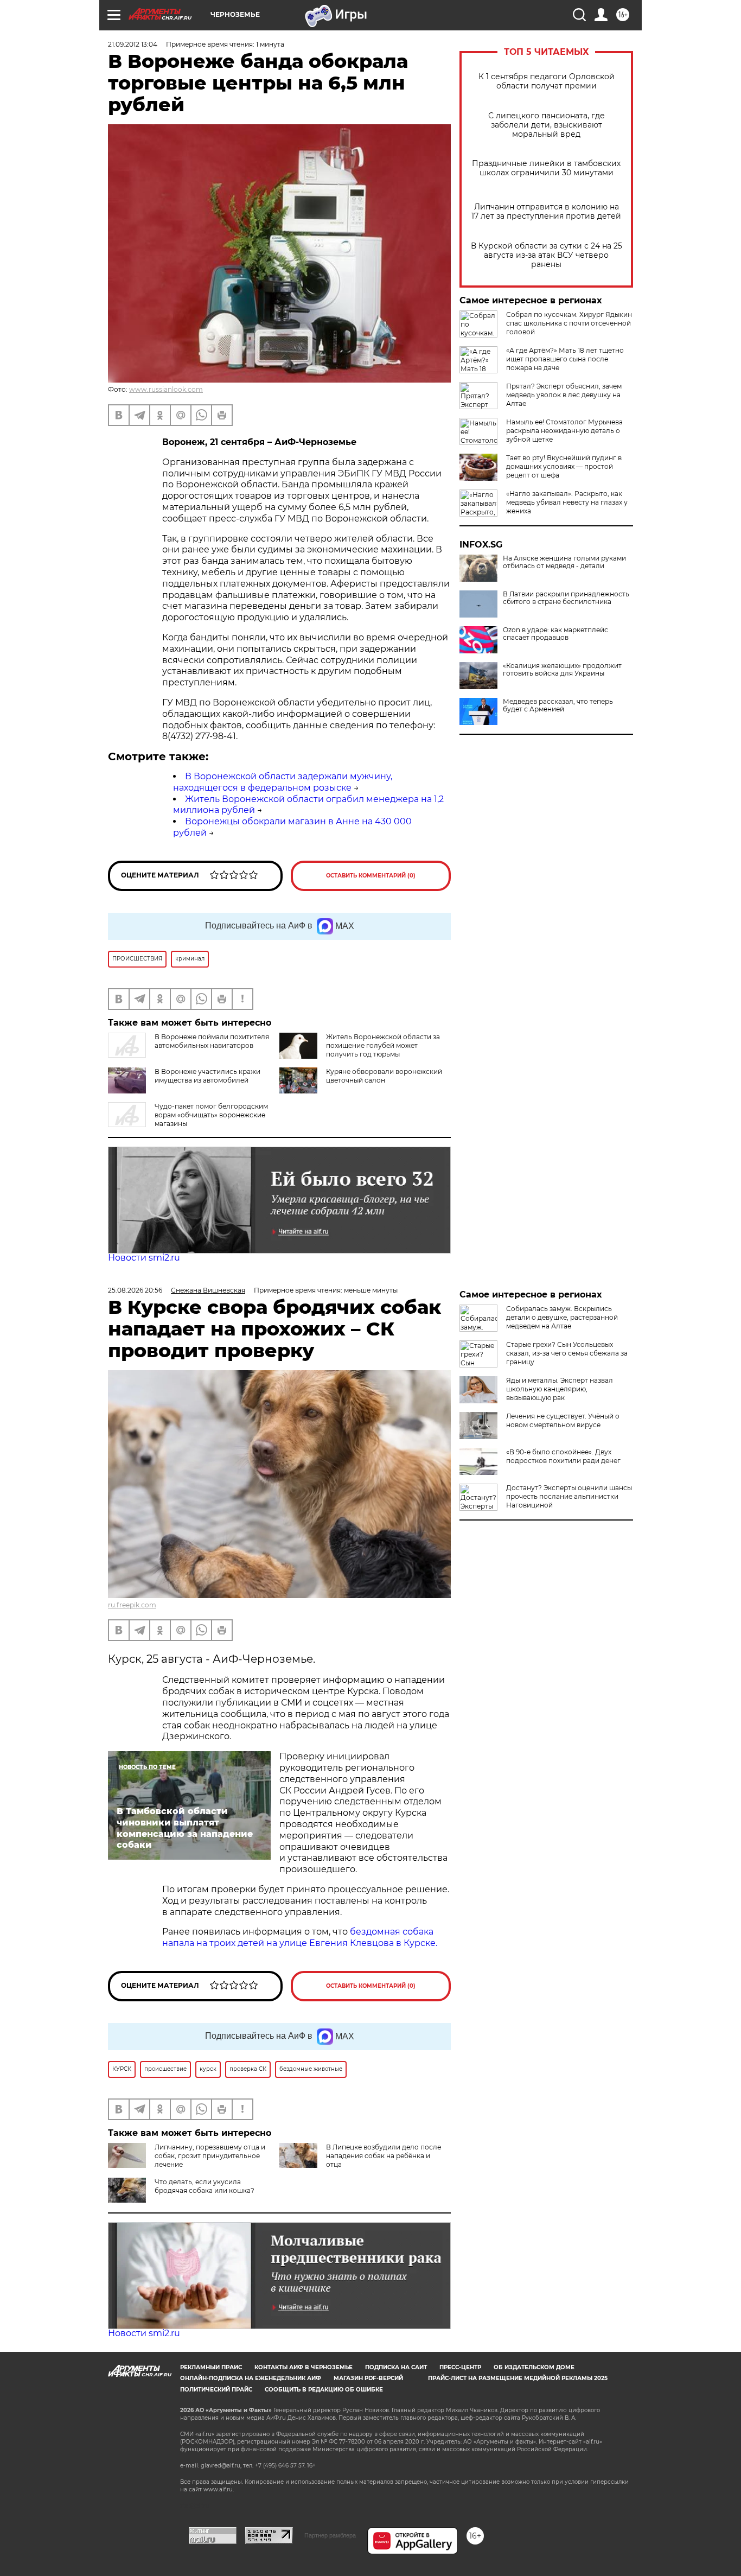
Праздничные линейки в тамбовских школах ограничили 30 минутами (546, 168)
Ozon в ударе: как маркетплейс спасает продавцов (555, 634)
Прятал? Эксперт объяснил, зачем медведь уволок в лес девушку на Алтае (564, 395)
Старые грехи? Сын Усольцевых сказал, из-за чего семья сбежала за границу (567, 1353)
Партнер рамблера (330, 2535)
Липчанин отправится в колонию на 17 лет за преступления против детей (546, 212)
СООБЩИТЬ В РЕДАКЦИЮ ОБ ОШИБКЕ (324, 2390)
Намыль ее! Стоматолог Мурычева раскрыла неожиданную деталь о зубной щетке (564, 431)
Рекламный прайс (211, 2367)
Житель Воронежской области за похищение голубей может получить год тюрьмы (383, 1045)
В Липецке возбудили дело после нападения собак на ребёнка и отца (384, 2156)
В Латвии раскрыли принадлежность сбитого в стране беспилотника (566, 598)
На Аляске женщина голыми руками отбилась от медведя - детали (564, 562)
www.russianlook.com (166, 389)
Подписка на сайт (396, 2367)
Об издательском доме (534, 2367)
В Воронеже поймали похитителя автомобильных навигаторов (212, 1041)
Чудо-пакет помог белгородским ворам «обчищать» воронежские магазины (211, 1115)
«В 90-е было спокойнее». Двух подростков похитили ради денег (563, 1456)
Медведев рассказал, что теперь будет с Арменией (558, 705)
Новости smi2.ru (144, 1258)
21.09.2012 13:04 (133, 44)
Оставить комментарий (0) (371, 876)
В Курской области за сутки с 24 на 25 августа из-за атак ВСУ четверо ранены (547, 255)
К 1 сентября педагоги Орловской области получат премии (547, 81)
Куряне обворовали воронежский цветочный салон (384, 1076)
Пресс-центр (460, 2367)
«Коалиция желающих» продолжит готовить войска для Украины (562, 670)
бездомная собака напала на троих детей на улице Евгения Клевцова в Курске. (300, 1937)
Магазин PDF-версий (368, 2378)
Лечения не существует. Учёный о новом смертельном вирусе (563, 1420)
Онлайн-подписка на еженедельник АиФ (251, 2378)
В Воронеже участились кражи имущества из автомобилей (207, 1076)
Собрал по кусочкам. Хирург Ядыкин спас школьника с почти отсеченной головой (569, 323)
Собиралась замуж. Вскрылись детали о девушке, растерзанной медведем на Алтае (562, 1317)
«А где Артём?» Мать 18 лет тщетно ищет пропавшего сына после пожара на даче (565, 359)
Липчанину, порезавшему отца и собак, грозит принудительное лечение (210, 2156)
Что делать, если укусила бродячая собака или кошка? (205, 2186)
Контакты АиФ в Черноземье (304, 2367)
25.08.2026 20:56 (135, 1290)
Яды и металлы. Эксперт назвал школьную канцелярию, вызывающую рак (560, 1389)
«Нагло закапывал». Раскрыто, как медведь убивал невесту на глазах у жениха (567, 502)
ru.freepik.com (132, 1605)
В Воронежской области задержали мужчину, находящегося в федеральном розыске (283, 782)
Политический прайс (216, 2390)
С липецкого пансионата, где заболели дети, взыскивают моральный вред (547, 125)
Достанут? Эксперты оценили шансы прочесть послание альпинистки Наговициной (569, 1496)
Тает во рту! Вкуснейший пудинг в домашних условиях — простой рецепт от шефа (564, 466)
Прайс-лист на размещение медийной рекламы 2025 (518, 2378)
